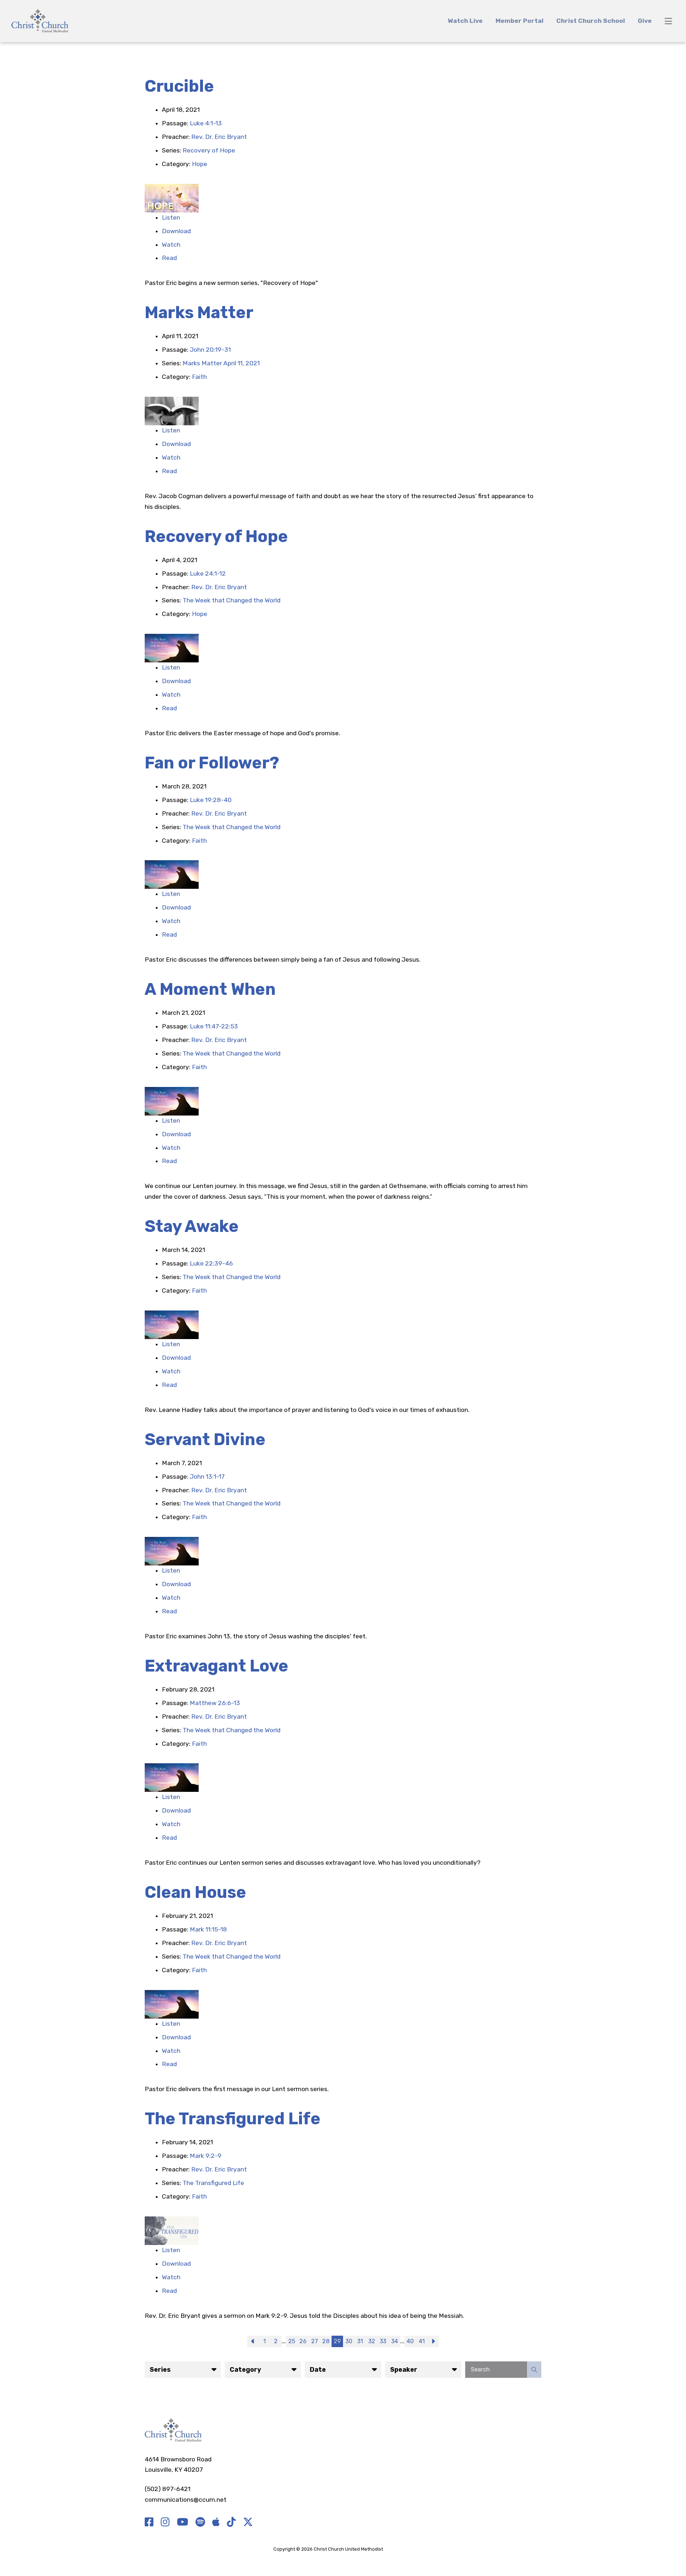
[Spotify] (200, 2522)
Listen (171, 217)
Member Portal (520, 21)
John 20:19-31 (210, 350)
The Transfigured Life (233, 2119)
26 (303, 2341)
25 (292, 2341)
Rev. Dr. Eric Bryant (219, 137)
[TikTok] (231, 2522)
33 (383, 2341)
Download (176, 231)
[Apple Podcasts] (216, 2522)
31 (360, 2341)
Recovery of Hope (209, 150)
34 (395, 2341)
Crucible (179, 86)
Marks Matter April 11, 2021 (221, 363)
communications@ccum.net (186, 2500)
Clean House (195, 1892)
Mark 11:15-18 (208, 1929)
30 (349, 2341)
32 (372, 2341)
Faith (199, 377)
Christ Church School (591, 21)
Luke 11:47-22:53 (214, 1026)
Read (169, 258)
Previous (253, 2341)
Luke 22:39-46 (211, 1263)
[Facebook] (149, 2522)
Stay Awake (192, 1226)
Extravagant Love (217, 1666)
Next (433, 2341)
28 (326, 2341)
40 (410, 2341)
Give (645, 21)
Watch (171, 245)
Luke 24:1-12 (208, 573)
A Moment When (210, 989)
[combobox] (183, 2370)
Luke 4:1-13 (206, 123)
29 (337, 2341)
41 (422, 2341)
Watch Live (465, 21)
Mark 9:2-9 (206, 2156)
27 (315, 2341)
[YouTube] (183, 2522)
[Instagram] (165, 2522)
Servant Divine (205, 1440)
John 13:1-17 (207, 1477)
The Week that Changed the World (232, 600)
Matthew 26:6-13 (215, 1703)
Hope (200, 164)
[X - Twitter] (248, 2522)
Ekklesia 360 (398, 2549)
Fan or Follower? (212, 763)
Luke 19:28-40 (211, 800)
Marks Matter (199, 313)
